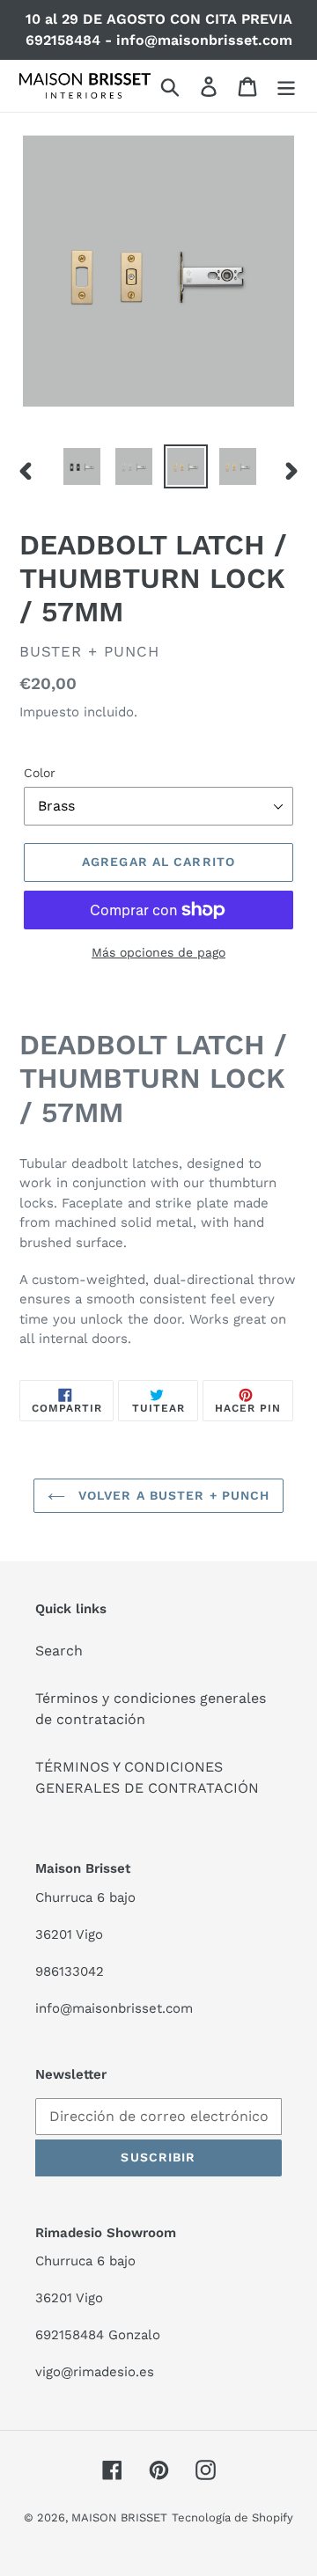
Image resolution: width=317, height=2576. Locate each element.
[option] (81, 466)
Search (59, 1651)
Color (40, 773)
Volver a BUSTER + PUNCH (172, 1495)
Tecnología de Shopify (232, 2517)
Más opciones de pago (158, 952)
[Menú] (286, 86)
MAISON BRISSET (119, 2517)
